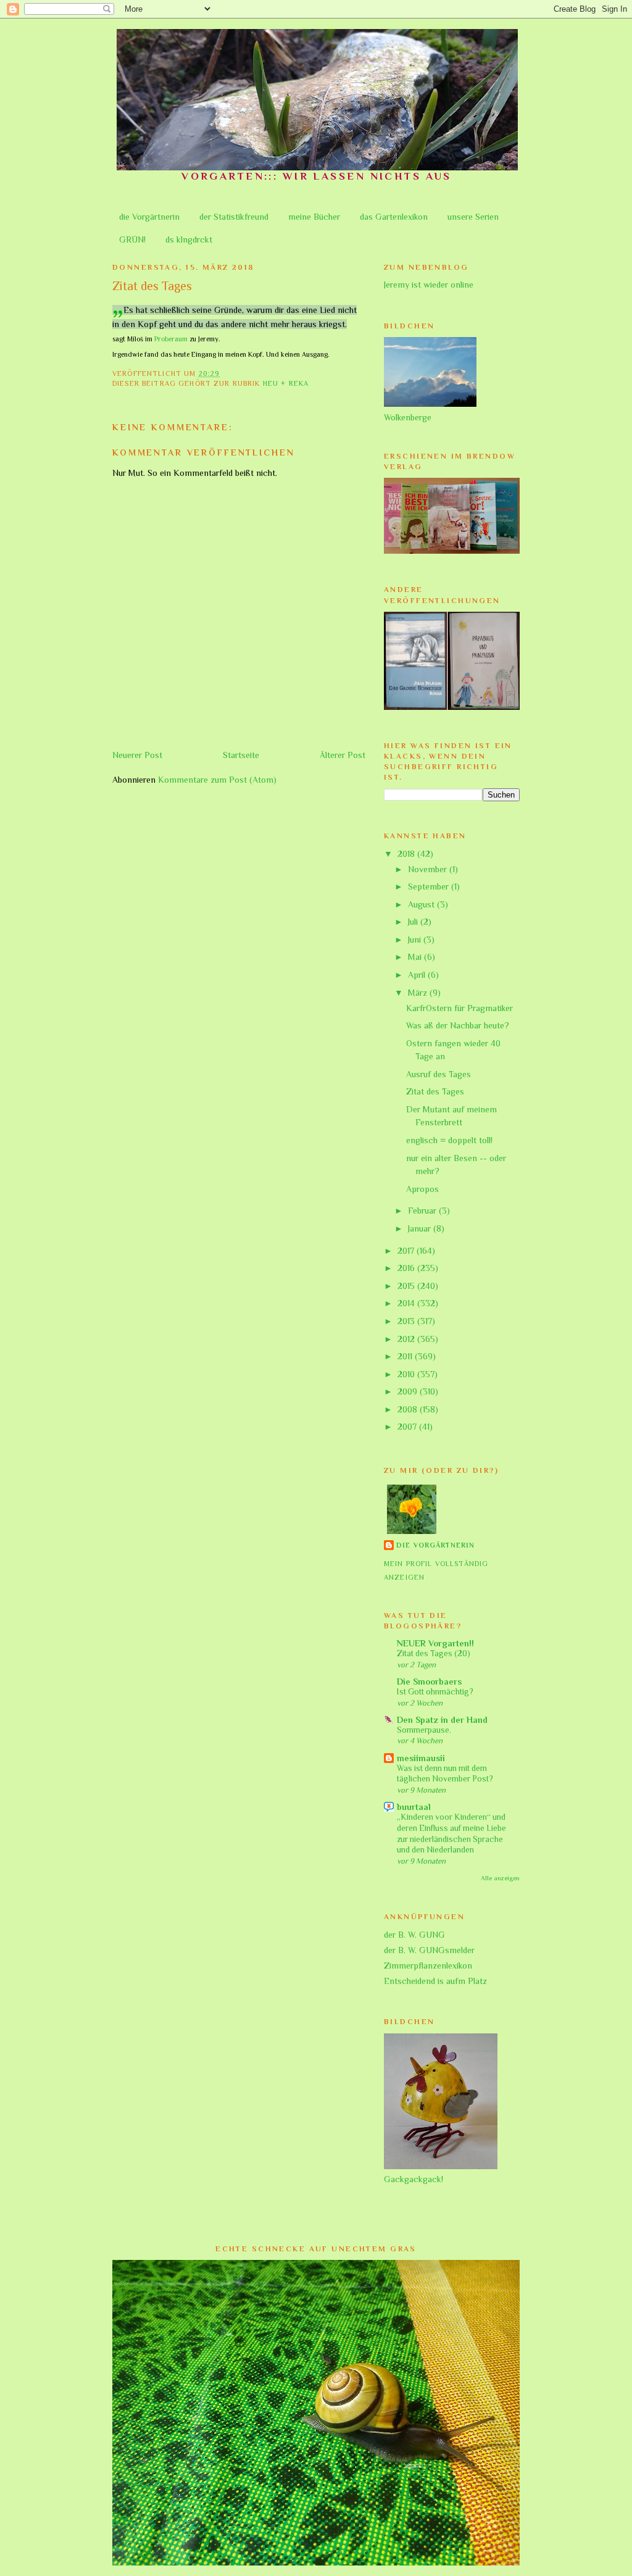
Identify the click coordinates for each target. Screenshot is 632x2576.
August (422, 904)
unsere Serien (473, 217)
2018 (407, 854)
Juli (414, 922)
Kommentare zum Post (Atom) (217, 780)
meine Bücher (314, 217)
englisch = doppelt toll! (449, 1140)
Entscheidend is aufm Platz (435, 1981)
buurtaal (414, 1807)
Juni (416, 940)
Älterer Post (343, 755)
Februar (423, 1211)
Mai (416, 957)
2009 (409, 1391)
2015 (407, 1286)
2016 (407, 1268)
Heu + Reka (286, 384)
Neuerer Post (137, 755)
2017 (407, 1251)
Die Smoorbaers (429, 1682)
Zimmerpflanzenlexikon (428, 1965)
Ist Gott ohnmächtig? (435, 1692)
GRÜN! (132, 240)
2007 (408, 1427)
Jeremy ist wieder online (429, 285)
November (429, 869)
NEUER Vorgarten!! (435, 1643)
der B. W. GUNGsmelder (429, 1950)
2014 (407, 1303)
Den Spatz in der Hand (442, 1720)
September (430, 886)
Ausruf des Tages (439, 1074)
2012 (407, 1339)
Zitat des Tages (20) (434, 1653)
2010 (407, 1374)
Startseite (241, 755)
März (419, 993)
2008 (409, 1409)
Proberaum (171, 339)
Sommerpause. (424, 1730)
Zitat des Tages (435, 1091)
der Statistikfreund (234, 217)
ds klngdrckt (189, 240)
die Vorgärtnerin (149, 217)
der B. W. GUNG (414, 1935)
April (418, 975)
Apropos (422, 1189)
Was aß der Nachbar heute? (458, 1025)
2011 (406, 1356)
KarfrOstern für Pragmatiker (459, 1008)
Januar (421, 1228)
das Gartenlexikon (394, 217)
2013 (407, 1321)
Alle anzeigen (500, 1878)
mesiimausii (421, 1758)
